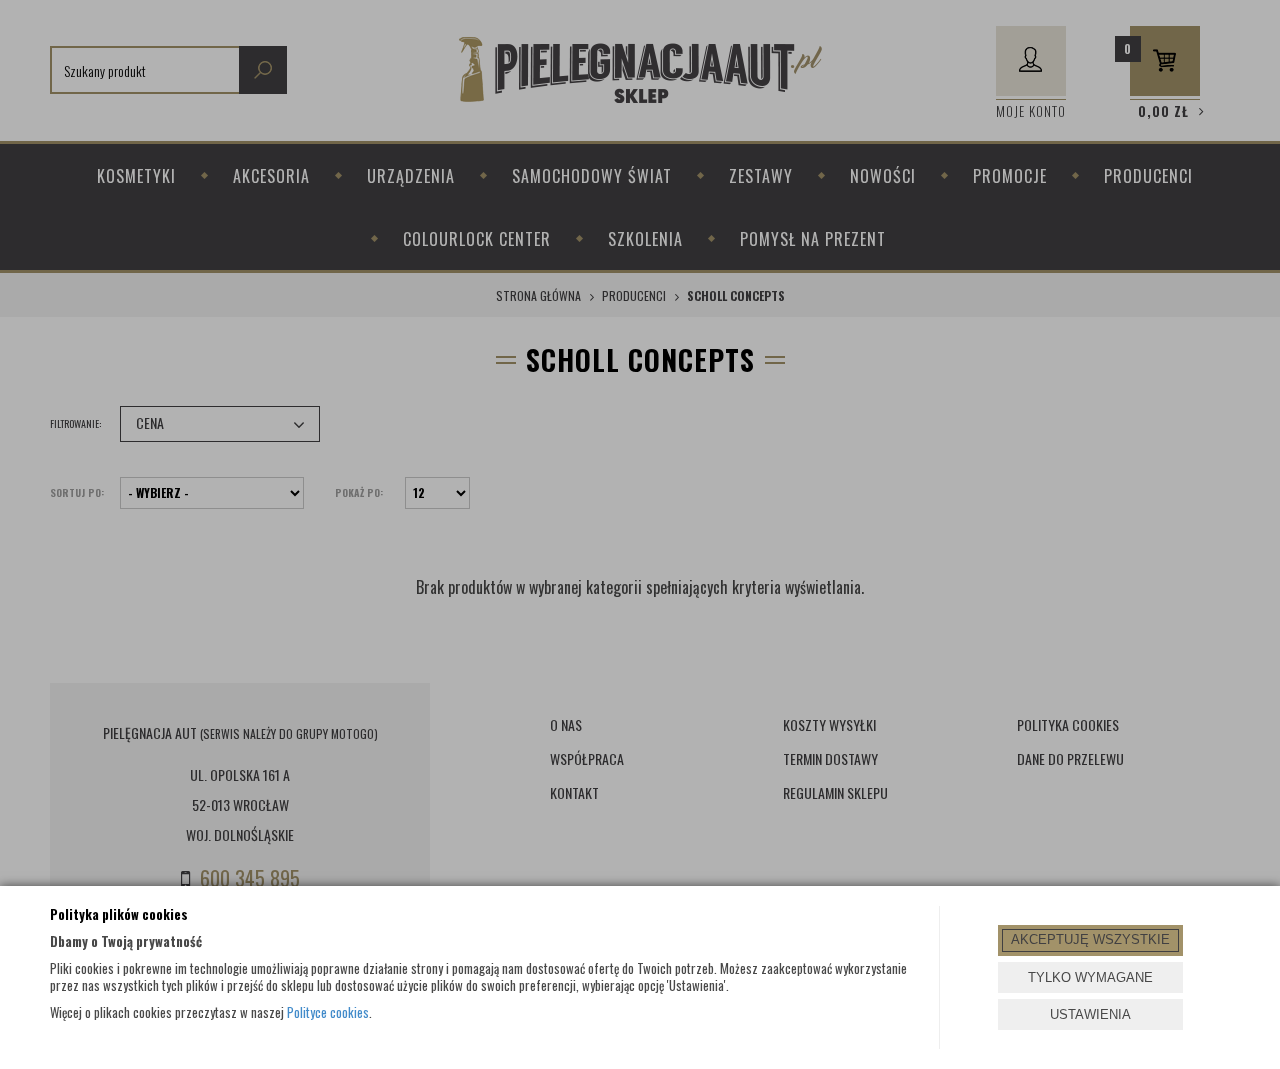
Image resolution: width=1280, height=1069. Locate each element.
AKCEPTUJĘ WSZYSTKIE (1090, 939)
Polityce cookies (328, 1012)
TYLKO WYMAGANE (1090, 977)
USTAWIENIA (1090, 1014)
